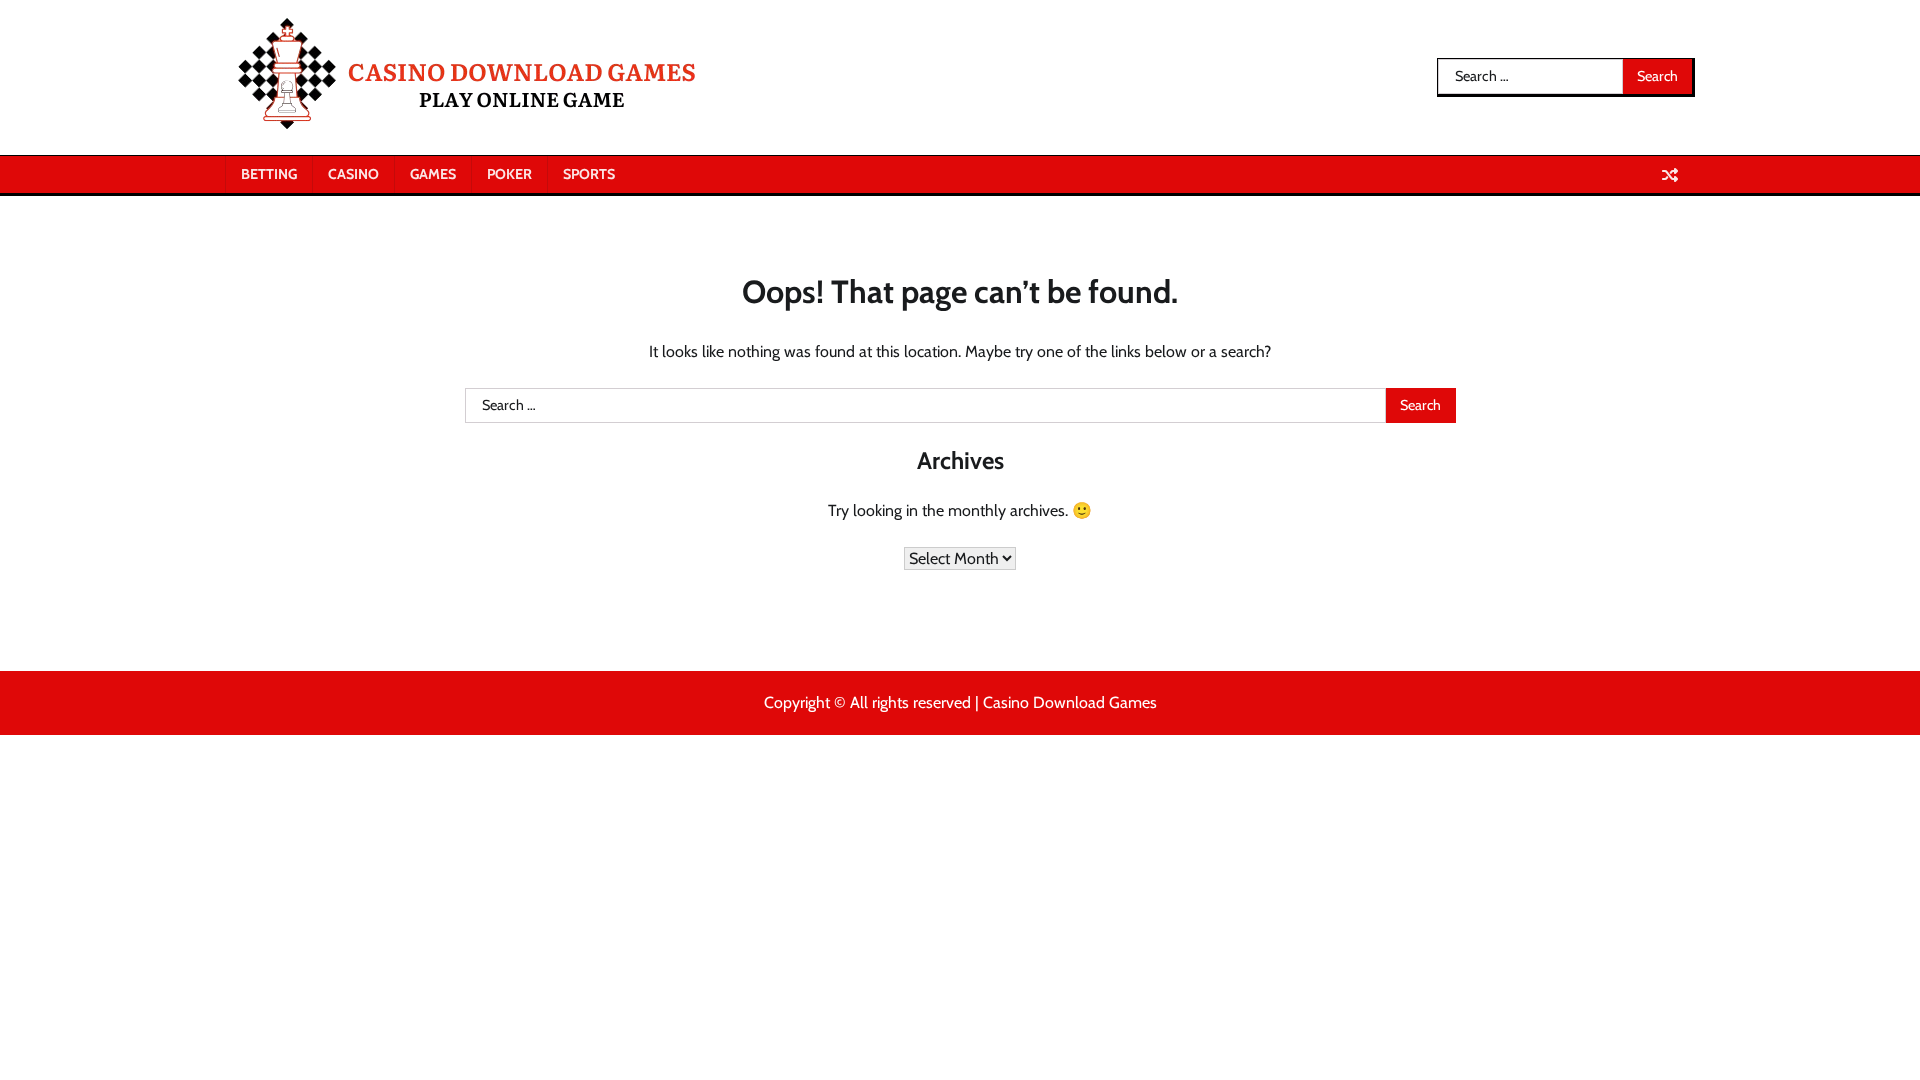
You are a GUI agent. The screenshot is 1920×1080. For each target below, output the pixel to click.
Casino (353, 174)
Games (433, 174)
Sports (589, 174)
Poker (509, 174)
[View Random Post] (1670, 175)
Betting (269, 174)
